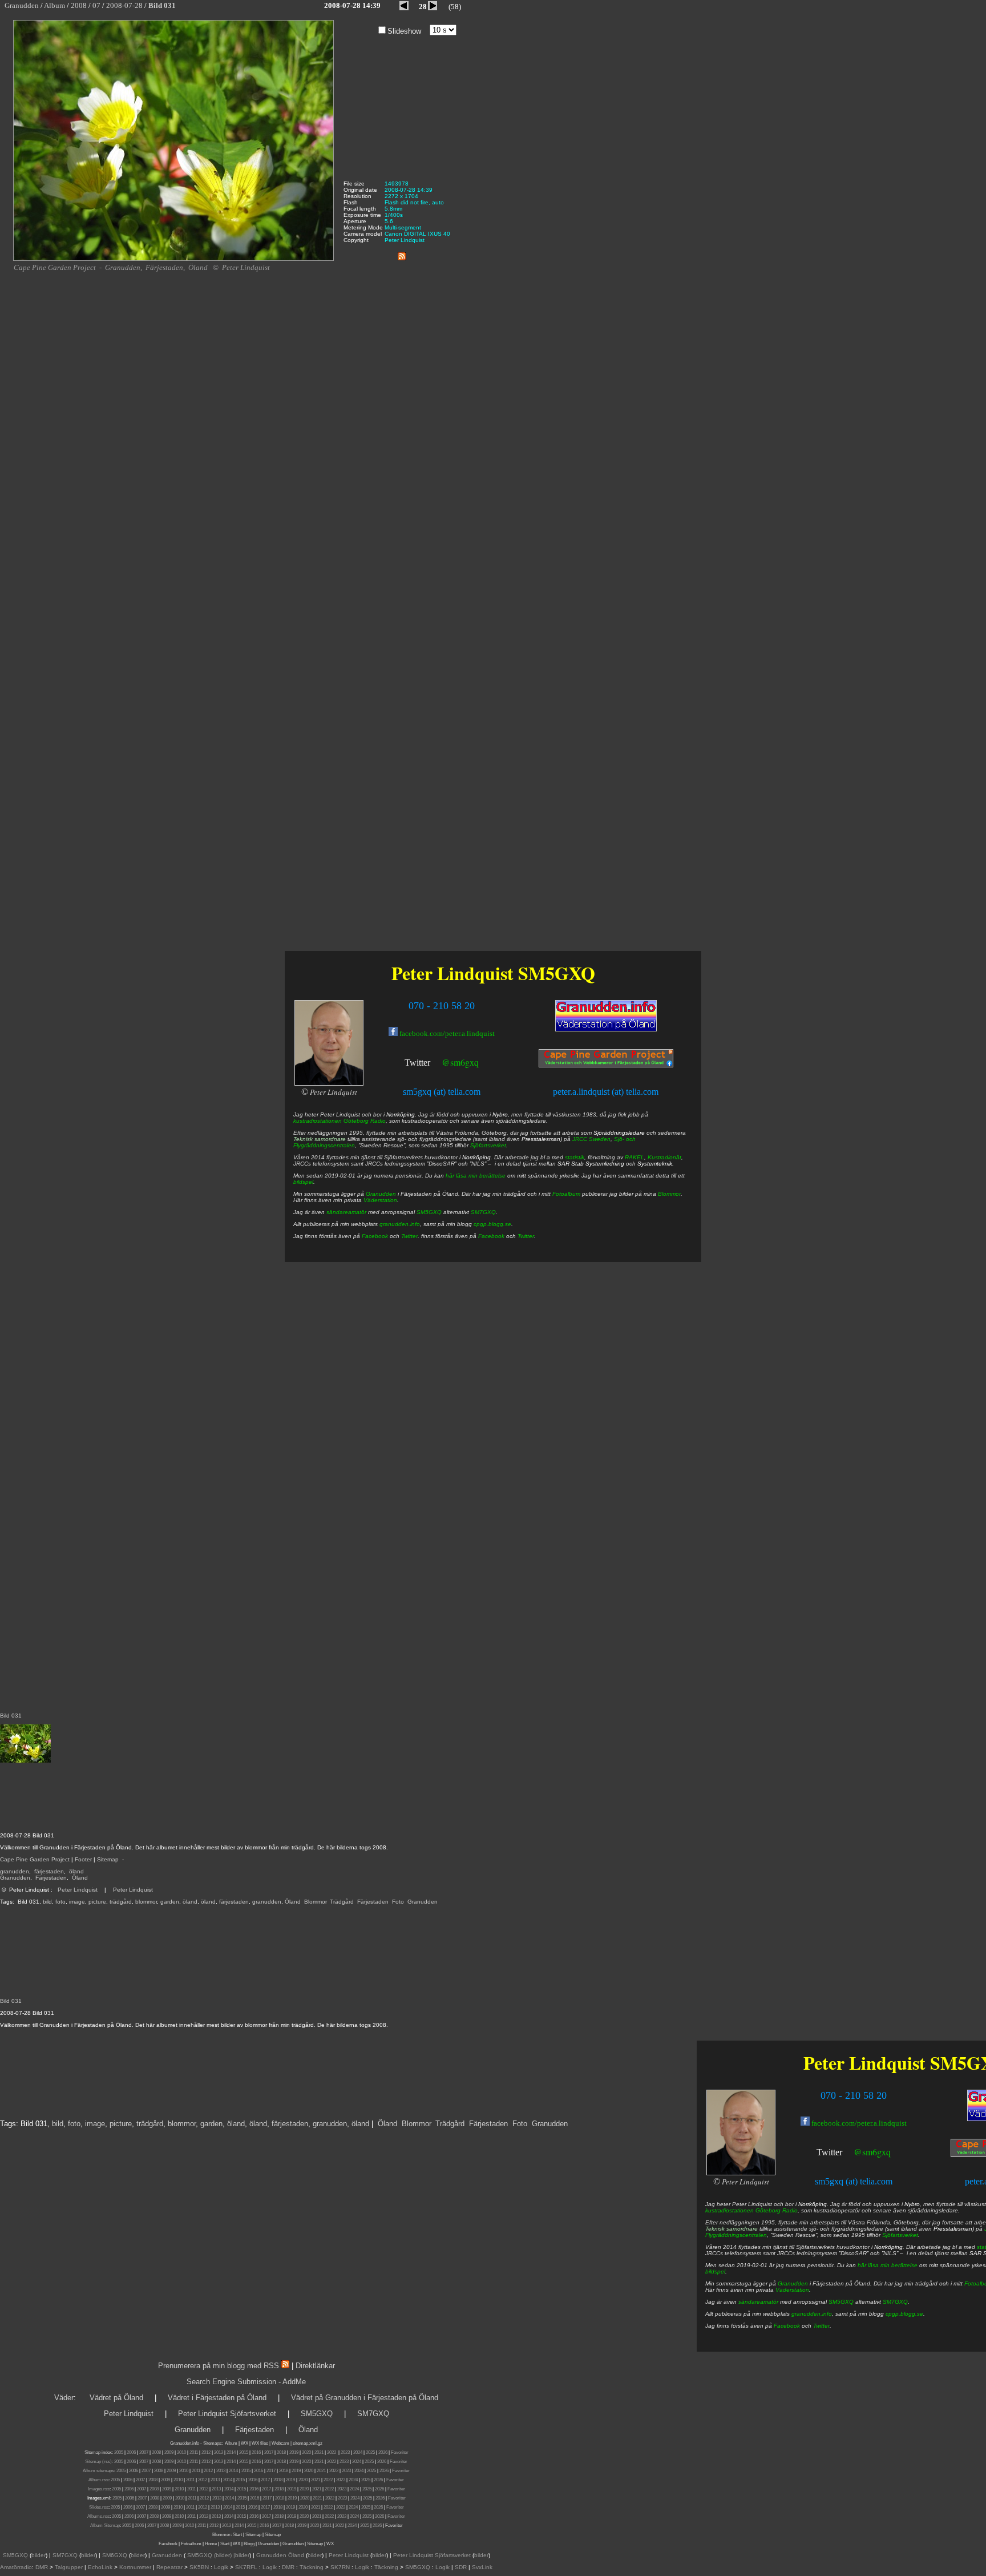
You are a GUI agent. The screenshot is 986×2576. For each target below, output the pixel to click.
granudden (15, 1871)
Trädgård (342, 1902)
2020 (306, 2452)
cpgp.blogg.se (904, 2314)
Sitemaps (212, 2443)
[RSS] (402, 254)
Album (231, 2443)
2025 (370, 2452)
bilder (39, 2555)
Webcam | (282, 2443)
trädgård (121, 1902)
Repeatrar (169, 2567)
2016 (256, 2452)
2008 (156, 2452)
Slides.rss (99, 2507)
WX (245, 2443)
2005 (119, 2452)
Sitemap (108, 1859)
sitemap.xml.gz (308, 2443)
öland (76, 1871)
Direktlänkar (315, 2366)
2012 (206, 2452)
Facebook (787, 2326)
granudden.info (812, 2314)
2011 (194, 2452)
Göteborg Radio (777, 2210)
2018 (281, 2452)
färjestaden (49, 1871)
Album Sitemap (105, 2525)
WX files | (261, 2443)
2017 (269, 2452)
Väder (64, 2398)
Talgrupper (69, 2567)
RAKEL (635, 1157)
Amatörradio (16, 2567)
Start (237, 2535)
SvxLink (482, 2567)
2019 (294, 2452)
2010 (181, 2452)
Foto (398, 1902)
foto (60, 1902)
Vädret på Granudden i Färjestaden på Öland (365, 2398)
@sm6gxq (872, 2152)
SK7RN (340, 2567)
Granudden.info (185, 2443)
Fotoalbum (566, 1194)
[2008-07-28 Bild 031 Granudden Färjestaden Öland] (173, 259)
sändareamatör (758, 2302)
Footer (83, 1859)
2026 (383, 2452)
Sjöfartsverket (900, 2235)
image (77, 1902)
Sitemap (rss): (99, 2462)
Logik (221, 2567)
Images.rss (99, 2489)
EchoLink (100, 2567)
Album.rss (98, 2480)
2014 (231, 2452)
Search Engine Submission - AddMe (246, 2382)
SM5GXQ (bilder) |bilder (217, 2555)
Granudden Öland (280, 2555)
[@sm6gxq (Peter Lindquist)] (843, 2153)
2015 (244, 2452)
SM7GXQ (895, 2302)
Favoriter (400, 2452)
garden (170, 1902)
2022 (332, 2452)
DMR (42, 2567)
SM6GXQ (115, 2555)
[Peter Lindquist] (741, 2173)
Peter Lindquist (78, 1890)
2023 (345, 2452)
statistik (575, 1157)
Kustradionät (664, 1157)
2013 (219, 2452)
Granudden (15, 1878)
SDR (461, 2567)
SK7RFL (246, 2567)
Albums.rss (98, 2516)
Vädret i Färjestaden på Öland (217, 2398)
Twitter (829, 2152)
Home (211, 2544)
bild (47, 1902)
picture (97, 1902)
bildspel (715, 2271)
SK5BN (199, 2567)
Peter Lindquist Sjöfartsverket (227, 2414)
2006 (131, 2452)
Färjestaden (51, 1878)
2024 (358, 2452)
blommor (146, 1902)
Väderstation (792, 2290)
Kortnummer (135, 2567)
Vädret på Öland (116, 2398)
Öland (80, 1878)
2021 (319, 2452)
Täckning (312, 2567)
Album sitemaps (98, 2471)
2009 (169, 2452)
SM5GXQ (841, 2302)
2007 (144, 2452)
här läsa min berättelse (888, 2265)
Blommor (315, 1902)
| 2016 (263, 2525)
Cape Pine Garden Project (35, 1859)
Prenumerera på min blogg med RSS (219, 2366)
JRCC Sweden (591, 1139)
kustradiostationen (730, 2210)
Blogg (249, 2544)
